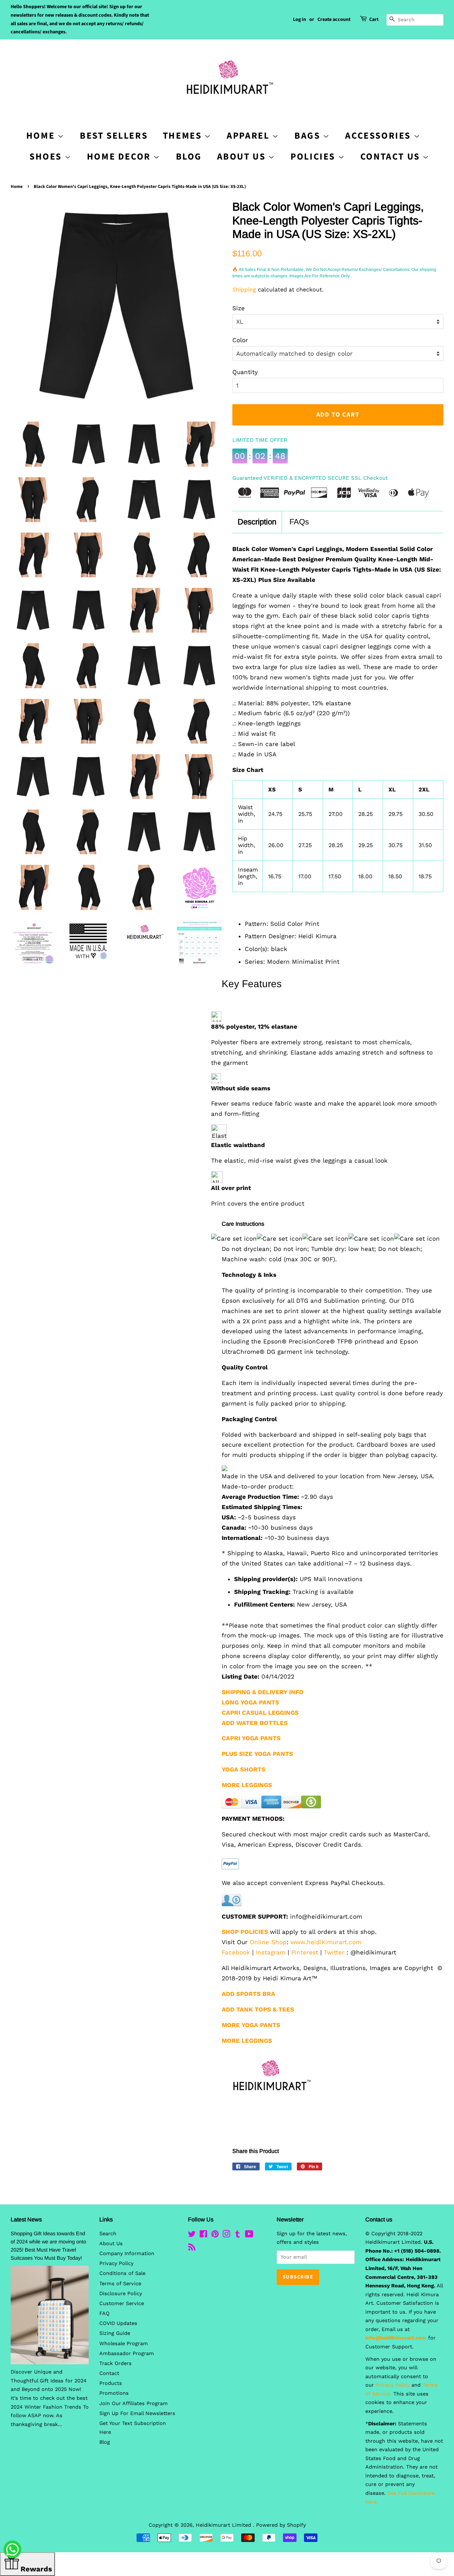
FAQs (299, 522)
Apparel (249, 136)
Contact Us (392, 157)
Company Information (127, 2254)
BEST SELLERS (114, 136)
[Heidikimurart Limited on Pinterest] (215, 2235)
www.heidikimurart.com (326, 1942)
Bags (309, 136)
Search (108, 2234)
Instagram (271, 1952)
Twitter (334, 1952)
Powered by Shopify (281, 2525)
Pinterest (305, 1952)
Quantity (245, 372)
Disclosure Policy (121, 2294)
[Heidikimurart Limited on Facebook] (203, 2235)
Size (239, 308)
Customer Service (122, 2304)
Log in (300, 20)
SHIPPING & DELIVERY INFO (263, 1692)
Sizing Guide (115, 2333)
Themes (184, 136)
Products (111, 2383)
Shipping (244, 290)
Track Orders (115, 2363)
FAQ (104, 2313)
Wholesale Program (124, 2344)
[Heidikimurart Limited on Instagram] (226, 2235)
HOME (42, 136)
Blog (189, 157)
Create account (334, 20)
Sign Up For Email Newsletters (137, 2413)
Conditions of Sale (122, 2273)
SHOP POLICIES (245, 1932)
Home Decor (120, 157)
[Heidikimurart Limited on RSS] (192, 2249)
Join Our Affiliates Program (134, 2403)
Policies (314, 157)
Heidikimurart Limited (224, 2525)
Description (257, 522)
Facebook (236, 1952)
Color (240, 340)
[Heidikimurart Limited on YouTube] (249, 2235)
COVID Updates (118, 2323)
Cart (374, 20)
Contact (109, 2373)
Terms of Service (120, 2284)
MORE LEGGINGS (247, 1785)
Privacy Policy (116, 2263)
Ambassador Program (127, 2354)
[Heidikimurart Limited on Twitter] (192, 2235)
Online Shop (268, 1942)
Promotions (114, 2393)
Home (17, 187)
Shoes (47, 157)
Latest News (26, 2219)
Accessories (379, 136)
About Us (243, 157)
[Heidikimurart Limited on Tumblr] (238, 2235)
